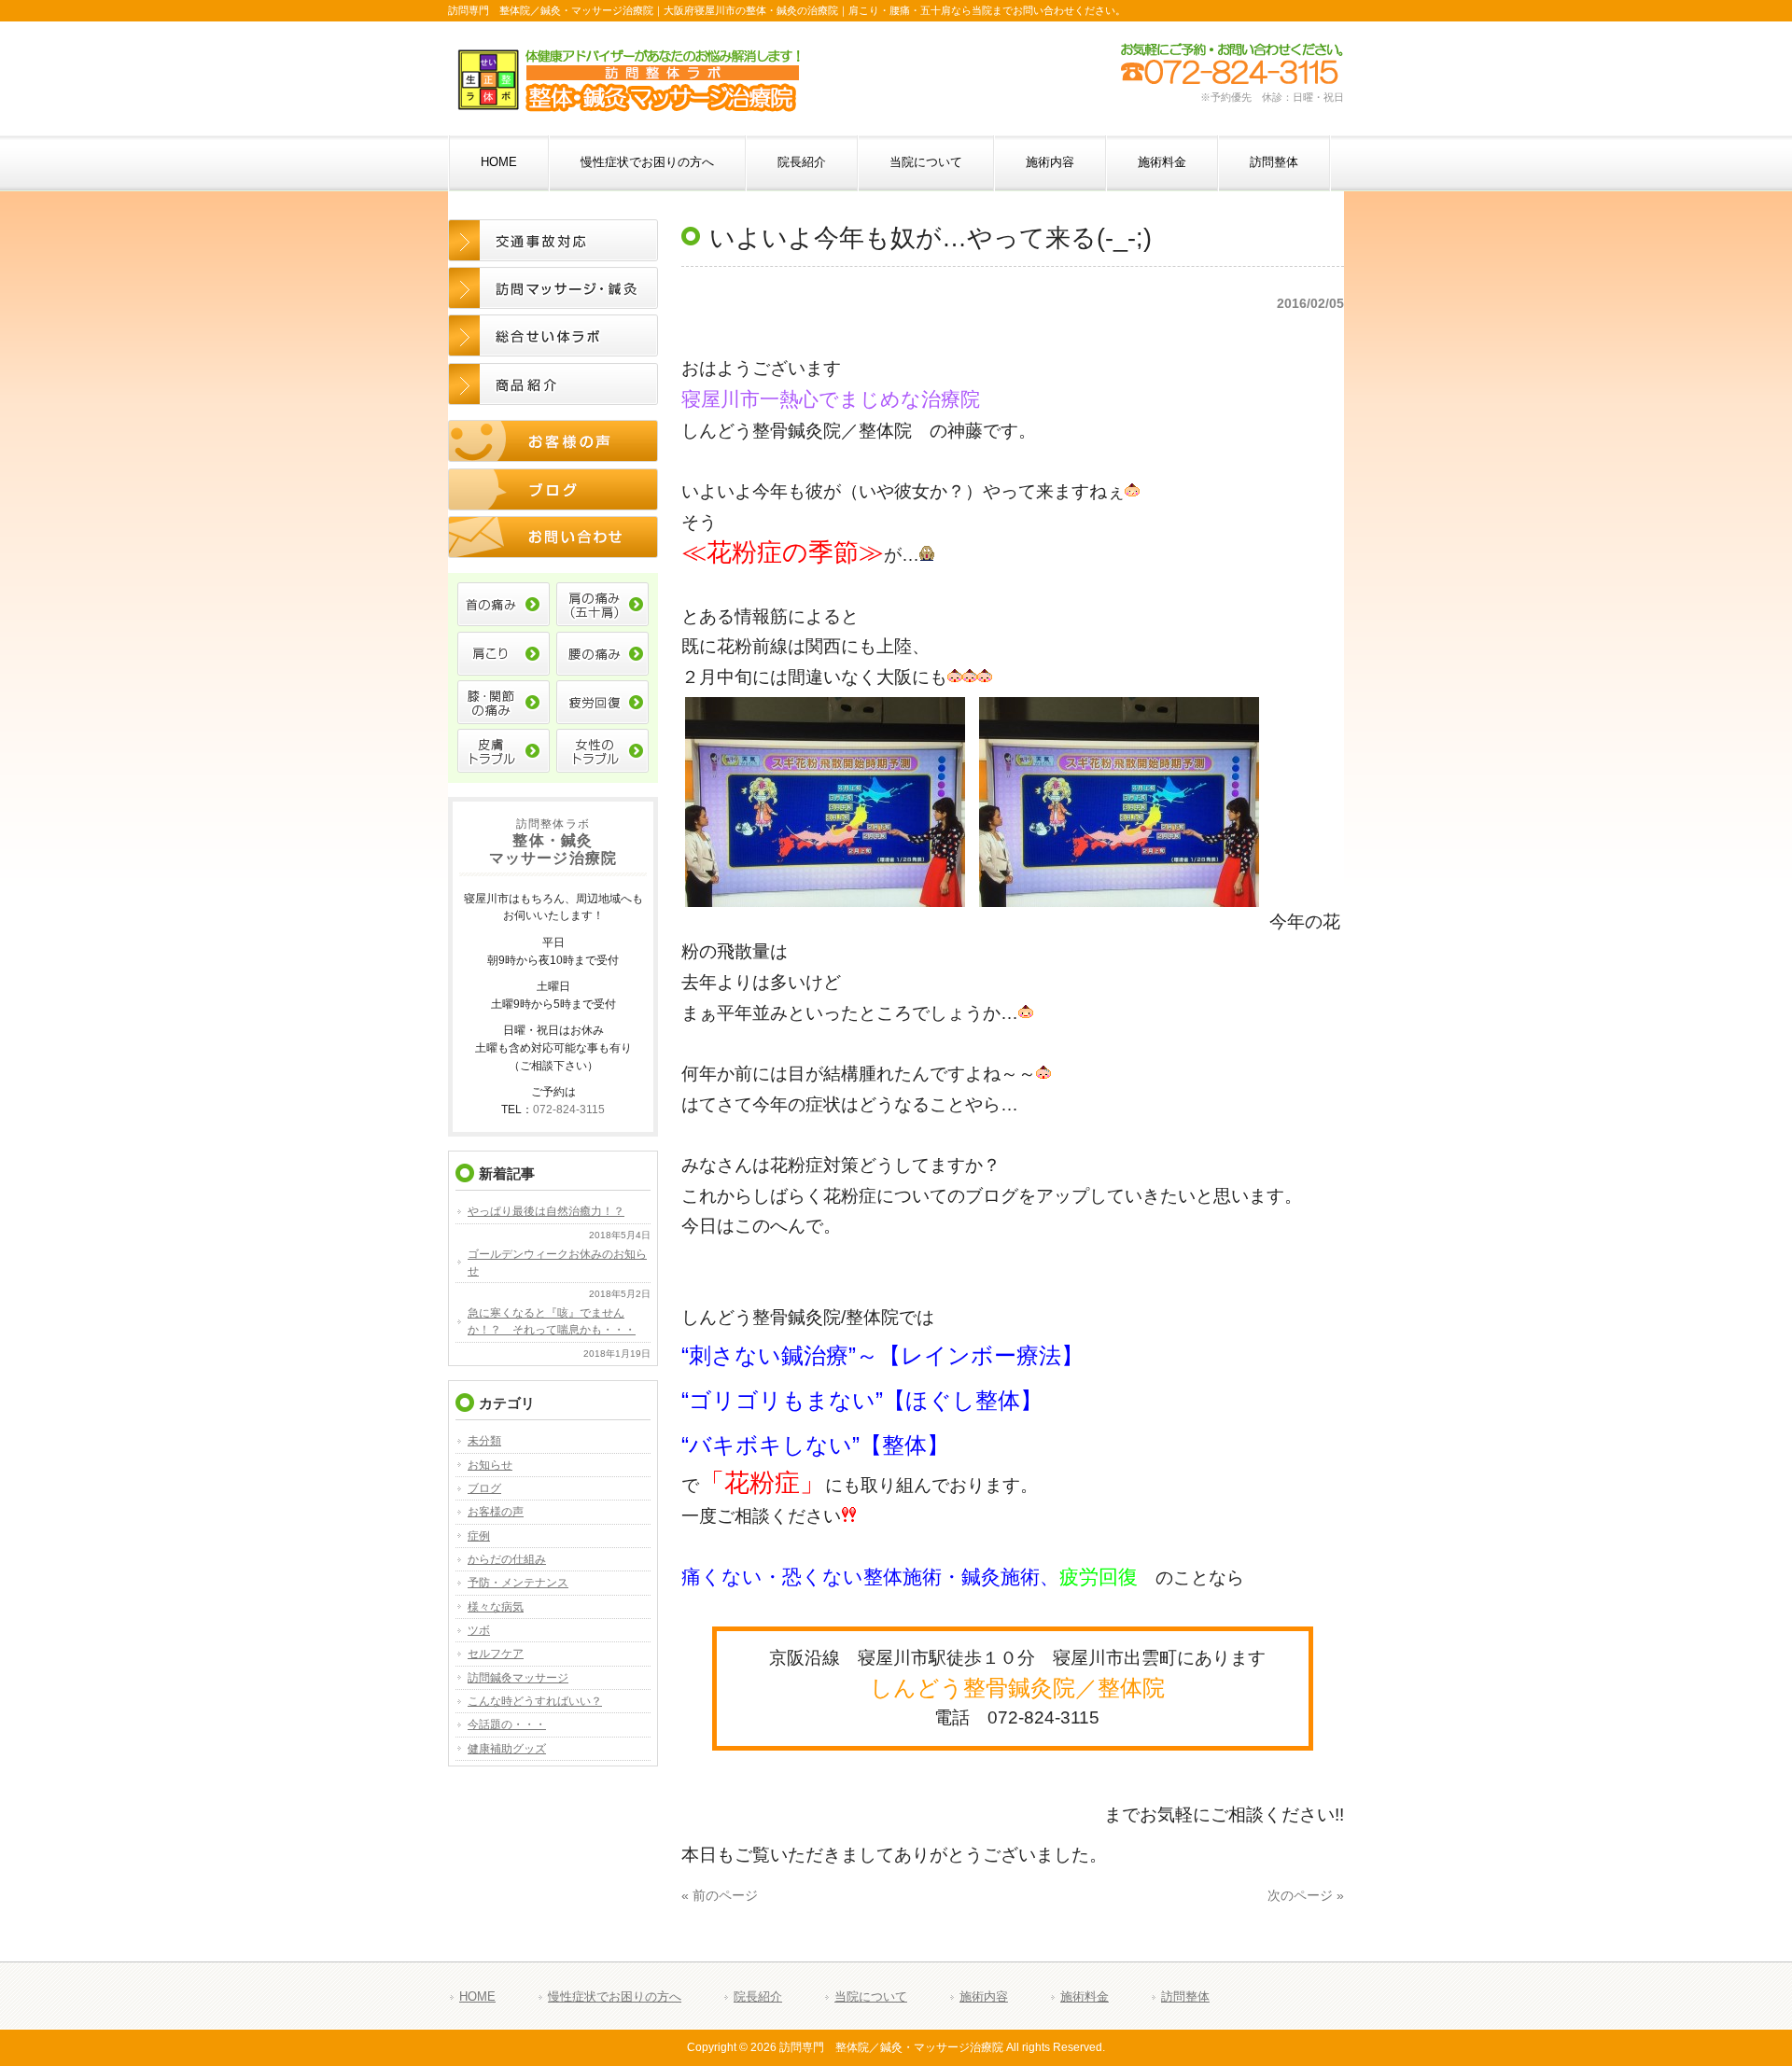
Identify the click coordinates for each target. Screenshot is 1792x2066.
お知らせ (490, 1465)
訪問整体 (1185, 1996)
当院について (871, 1996)
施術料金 (1085, 1996)
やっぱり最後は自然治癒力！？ (546, 1211)
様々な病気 (496, 1607)
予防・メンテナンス (518, 1583)
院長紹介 (758, 1996)
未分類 (484, 1441)
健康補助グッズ (507, 1749)
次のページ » (1306, 1896)
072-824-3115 (569, 1109)
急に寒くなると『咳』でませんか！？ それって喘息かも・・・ (552, 1321)
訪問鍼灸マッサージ (518, 1678)
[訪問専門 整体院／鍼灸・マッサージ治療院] (629, 105)
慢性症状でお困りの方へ (615, 1996)
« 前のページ (720, 1896)
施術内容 (984, 1996)
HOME (477, 1996)
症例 (479, 1536)
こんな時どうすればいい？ (535, 1701)
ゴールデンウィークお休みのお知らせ (557, 1263)
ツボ (479, 1630)
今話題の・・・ (507, 1724)
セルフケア (496, 1654)
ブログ (484, 1488)
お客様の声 (496, 1512)
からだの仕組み (507, 1559)
